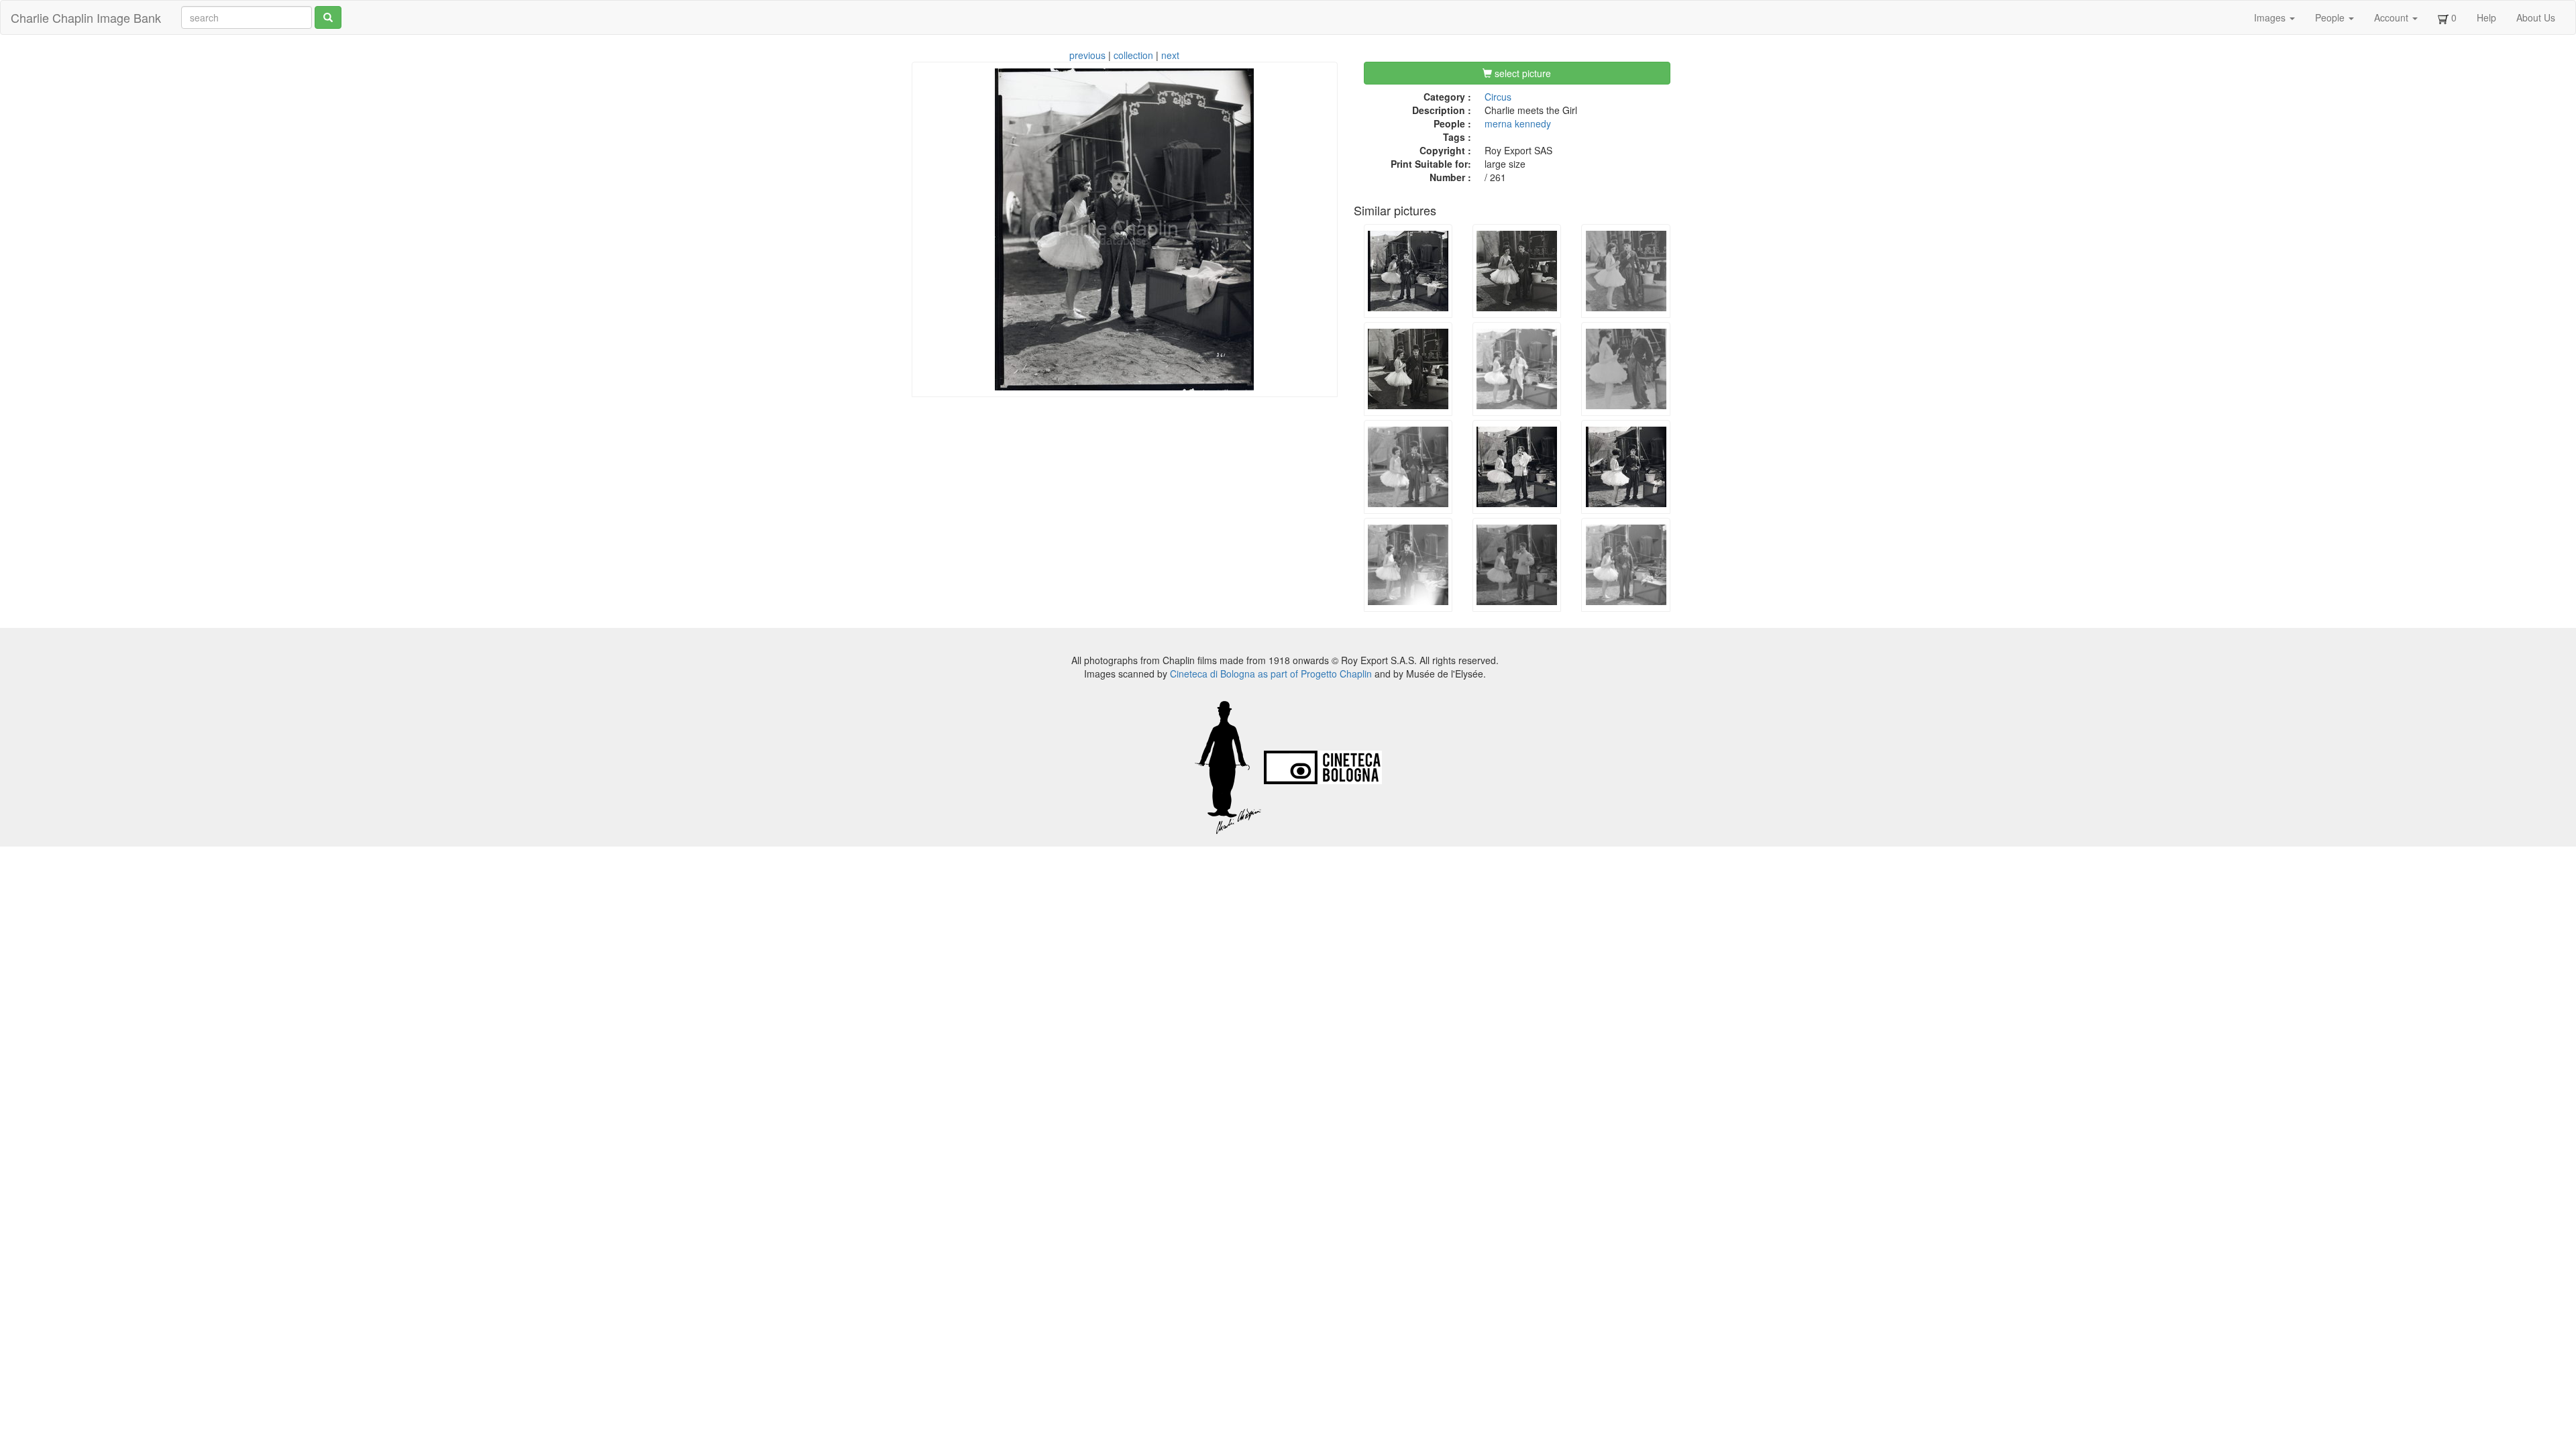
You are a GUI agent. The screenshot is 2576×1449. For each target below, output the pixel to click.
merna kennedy (1518, 123)
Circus (1498, 97)
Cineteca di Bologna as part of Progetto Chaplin (1271, 674)
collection (1133, 55)
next (1170, 55)
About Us (2536, 17)
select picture (1521, 73)
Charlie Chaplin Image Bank (86, 17)
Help (2486, 17)
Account (2393, 17)
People (2331, 17)
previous (1087, 55)
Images (2271, 17)
